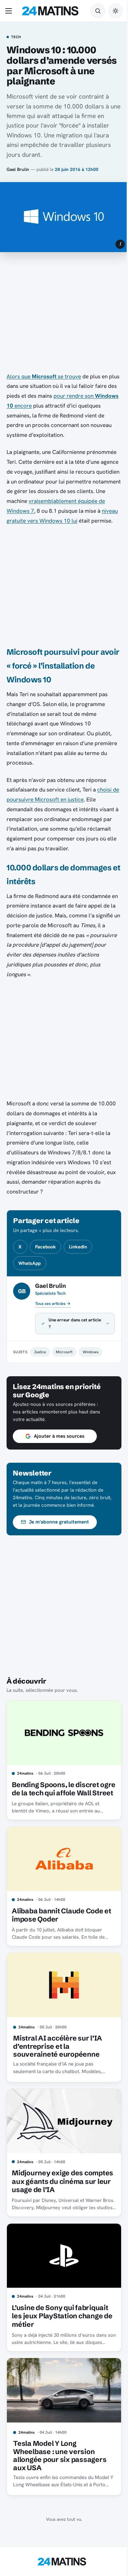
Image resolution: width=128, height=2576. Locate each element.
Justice (40, 1362)
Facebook (45, 1247)
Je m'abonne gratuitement (59, 1532)
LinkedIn (78, 1247)
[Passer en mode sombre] (116, 11)
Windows (91, 1362)
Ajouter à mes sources (59, 1446)
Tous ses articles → (53, 1304)
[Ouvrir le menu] (10, 11)
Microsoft (64, 1362)
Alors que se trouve (44, 376)
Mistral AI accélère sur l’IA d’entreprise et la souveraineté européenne (58, 2056)
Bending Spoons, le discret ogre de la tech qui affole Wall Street (60, 1800)
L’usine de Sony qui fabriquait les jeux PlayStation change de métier (60, 2320)
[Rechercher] (98, 11)
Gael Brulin (18, 169)
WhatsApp (30, 1263)
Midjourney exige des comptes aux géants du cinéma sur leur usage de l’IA (60, 2188)
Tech (16, 37)
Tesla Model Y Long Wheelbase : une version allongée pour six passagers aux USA (60, 2457)
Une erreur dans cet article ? (68, 1333)
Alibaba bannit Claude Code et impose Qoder (57, 1927)
